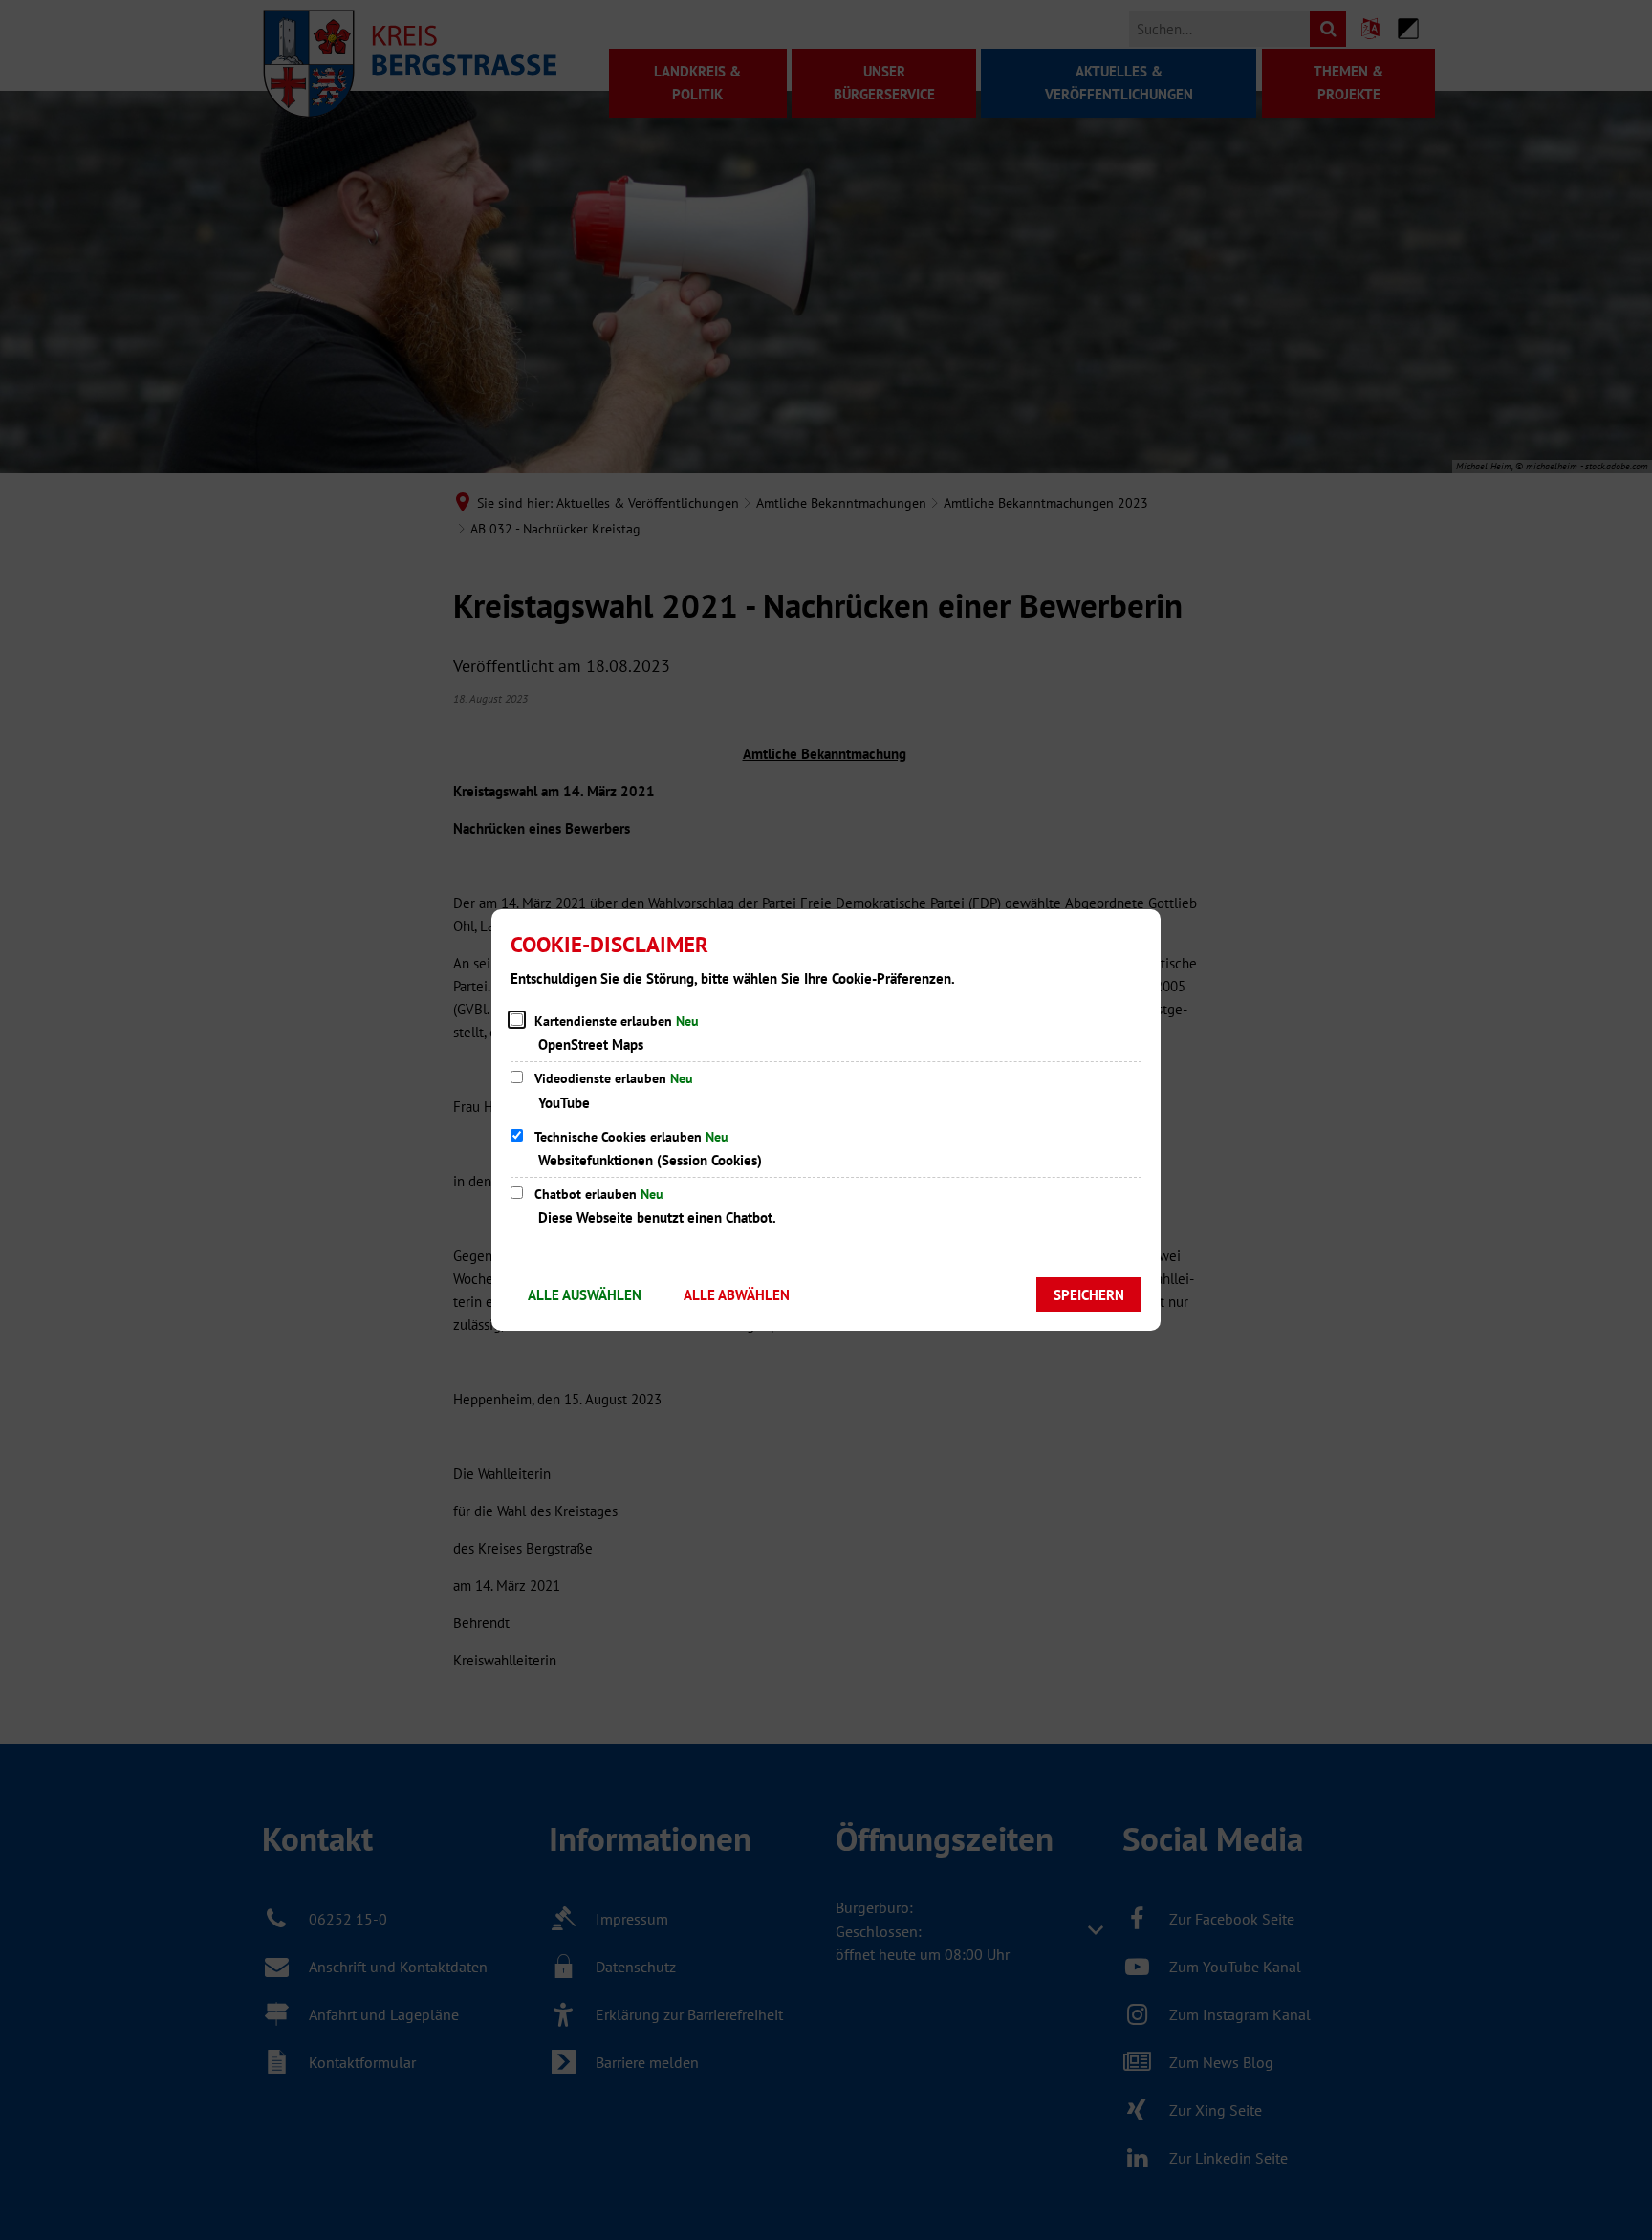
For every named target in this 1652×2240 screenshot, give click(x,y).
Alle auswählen (585, 1295)
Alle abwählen (737, 1295)
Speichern (1089, 1295)
